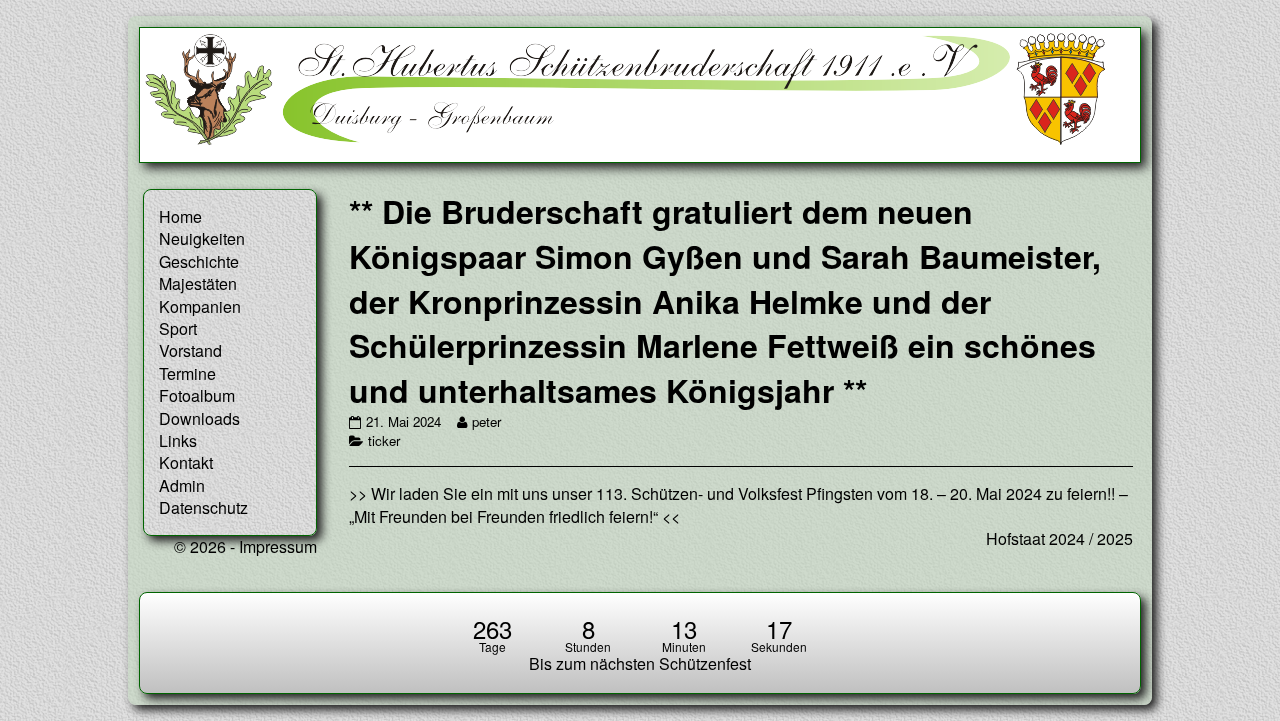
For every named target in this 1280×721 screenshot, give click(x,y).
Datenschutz (203, 507)
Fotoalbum (197, 395)
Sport (178, 328)
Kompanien (200, 306)
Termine (187, 373)
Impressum (278, 546)
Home (180, 216)
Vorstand (190, 350)
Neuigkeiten (202, 238)
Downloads (199, 418)
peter (486, 421)
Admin (182, 485)
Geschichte (199, 261)
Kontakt (186, 462)
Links (178, 440)
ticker (384, 440)
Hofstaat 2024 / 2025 (1059, 538)
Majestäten (198, 283)
